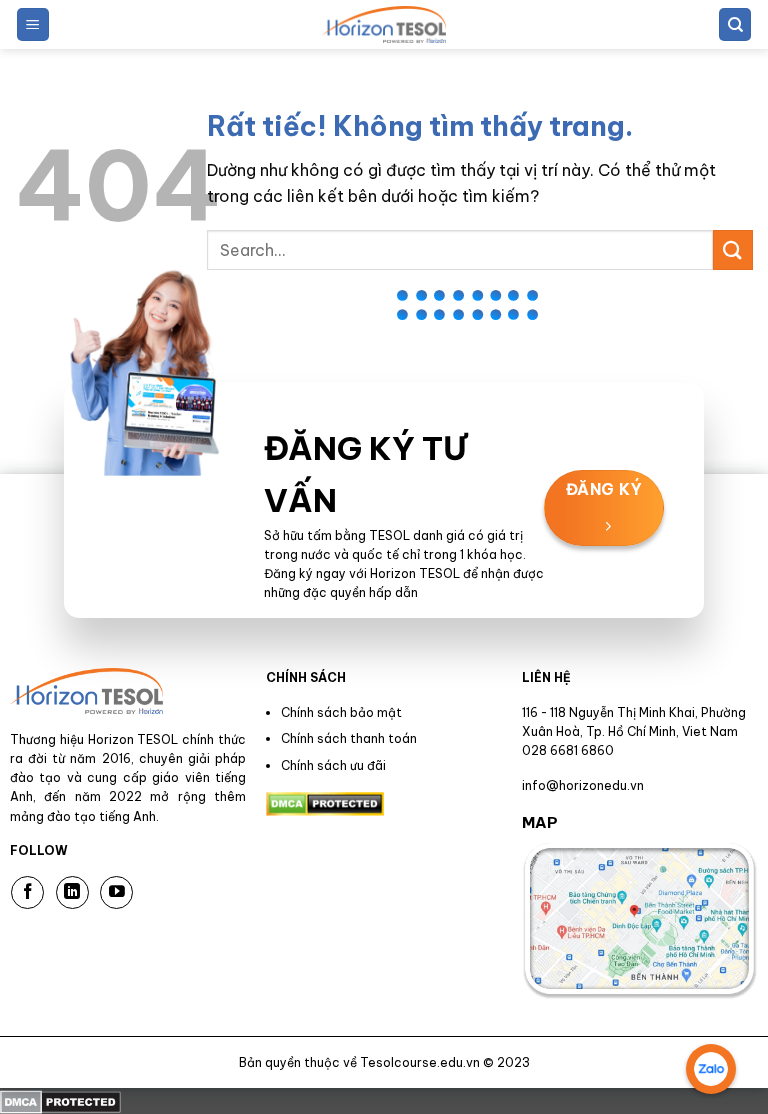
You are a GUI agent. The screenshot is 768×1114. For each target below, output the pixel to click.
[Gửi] (733, 249)
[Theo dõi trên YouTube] (116, 892)
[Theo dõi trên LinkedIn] (72, 892)
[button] (33, 24)
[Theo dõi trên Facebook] (27, 892)
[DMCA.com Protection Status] (60, 1100)
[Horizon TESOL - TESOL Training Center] (384, 24)
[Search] (735, 24)
